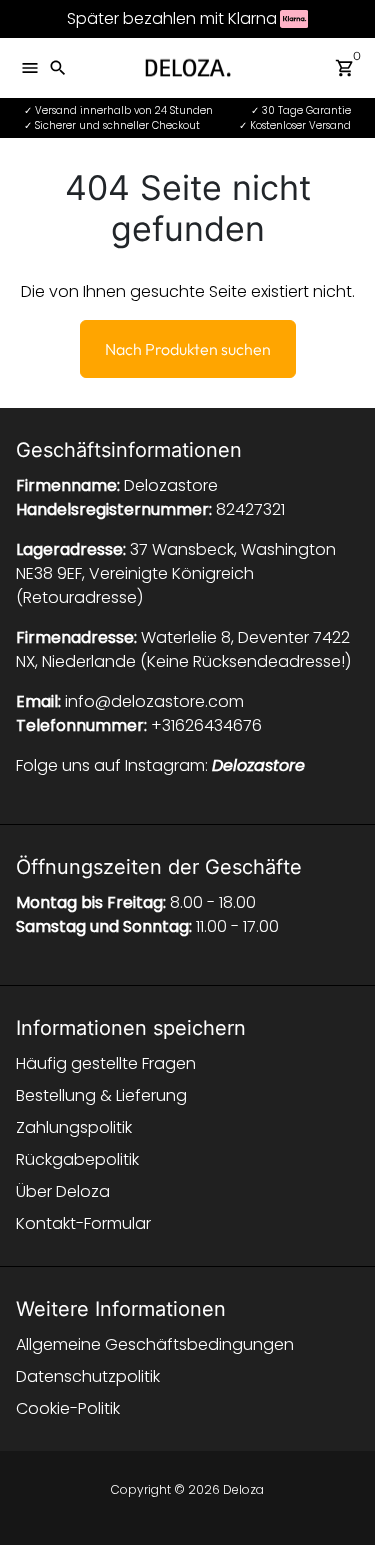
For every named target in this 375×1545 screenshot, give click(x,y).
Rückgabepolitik (77, 1159)
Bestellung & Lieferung (101, 1095)
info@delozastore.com (154, 701)
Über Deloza (63, 1191)
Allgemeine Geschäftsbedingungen (155, 1344)
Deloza (243, 1489)
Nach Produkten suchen (188, 349)
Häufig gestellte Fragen (106, 1063)
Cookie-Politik (68, 1408)
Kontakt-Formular (83, 1223)
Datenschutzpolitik (88, 1376)
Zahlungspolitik (74, 1127)
